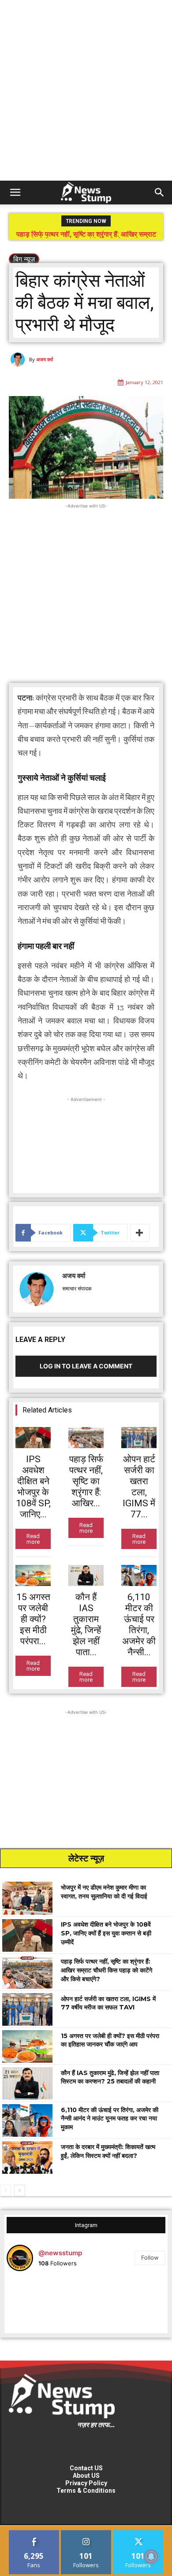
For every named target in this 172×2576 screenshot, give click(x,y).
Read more (33, 1539)
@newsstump (60, 2253)
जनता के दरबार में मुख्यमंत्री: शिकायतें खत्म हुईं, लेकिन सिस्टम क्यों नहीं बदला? (108, 2151)
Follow (150, 2257)
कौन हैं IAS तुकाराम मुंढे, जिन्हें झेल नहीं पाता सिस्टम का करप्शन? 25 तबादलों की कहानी (110, 2077)
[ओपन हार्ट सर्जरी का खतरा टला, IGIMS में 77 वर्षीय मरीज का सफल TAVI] (139, 1438)
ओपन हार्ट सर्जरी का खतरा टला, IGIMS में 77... (139, 1487)
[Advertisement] (86, 90)
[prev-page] (6, 2191)
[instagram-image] (33, 2305)
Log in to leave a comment (86, 1366)
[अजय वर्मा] (19, 360)
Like (34, 2533)
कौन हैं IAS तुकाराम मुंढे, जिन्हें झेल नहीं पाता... (86, 1625)
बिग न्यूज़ (24, 259)
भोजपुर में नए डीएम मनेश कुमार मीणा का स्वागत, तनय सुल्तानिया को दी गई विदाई (104, 1892)
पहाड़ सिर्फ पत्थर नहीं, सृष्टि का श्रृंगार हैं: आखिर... (86, 1481)
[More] (140, 1233)
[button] (15, 193)
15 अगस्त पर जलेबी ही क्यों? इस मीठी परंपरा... (33, 1619)
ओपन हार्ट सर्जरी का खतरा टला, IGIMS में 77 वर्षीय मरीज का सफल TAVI (87, 238)
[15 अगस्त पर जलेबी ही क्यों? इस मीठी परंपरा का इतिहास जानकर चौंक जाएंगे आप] (33, 1575)
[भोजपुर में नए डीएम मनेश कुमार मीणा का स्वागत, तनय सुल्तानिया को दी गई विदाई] (27, 1898)
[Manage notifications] (151, 2557)
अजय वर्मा (45, 359)
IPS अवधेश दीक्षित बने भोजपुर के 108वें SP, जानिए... (33, 1487)
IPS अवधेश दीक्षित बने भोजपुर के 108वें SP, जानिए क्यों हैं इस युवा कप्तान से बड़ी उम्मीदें (106, 1933)
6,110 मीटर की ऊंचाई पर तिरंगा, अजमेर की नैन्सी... (139, 1625)
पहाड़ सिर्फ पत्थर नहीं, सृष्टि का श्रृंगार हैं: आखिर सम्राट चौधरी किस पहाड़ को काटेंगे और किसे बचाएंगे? (107, 1970)
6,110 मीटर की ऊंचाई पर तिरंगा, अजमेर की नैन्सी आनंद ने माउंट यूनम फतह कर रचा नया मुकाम (110, 2118)
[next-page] (20, 2191)
